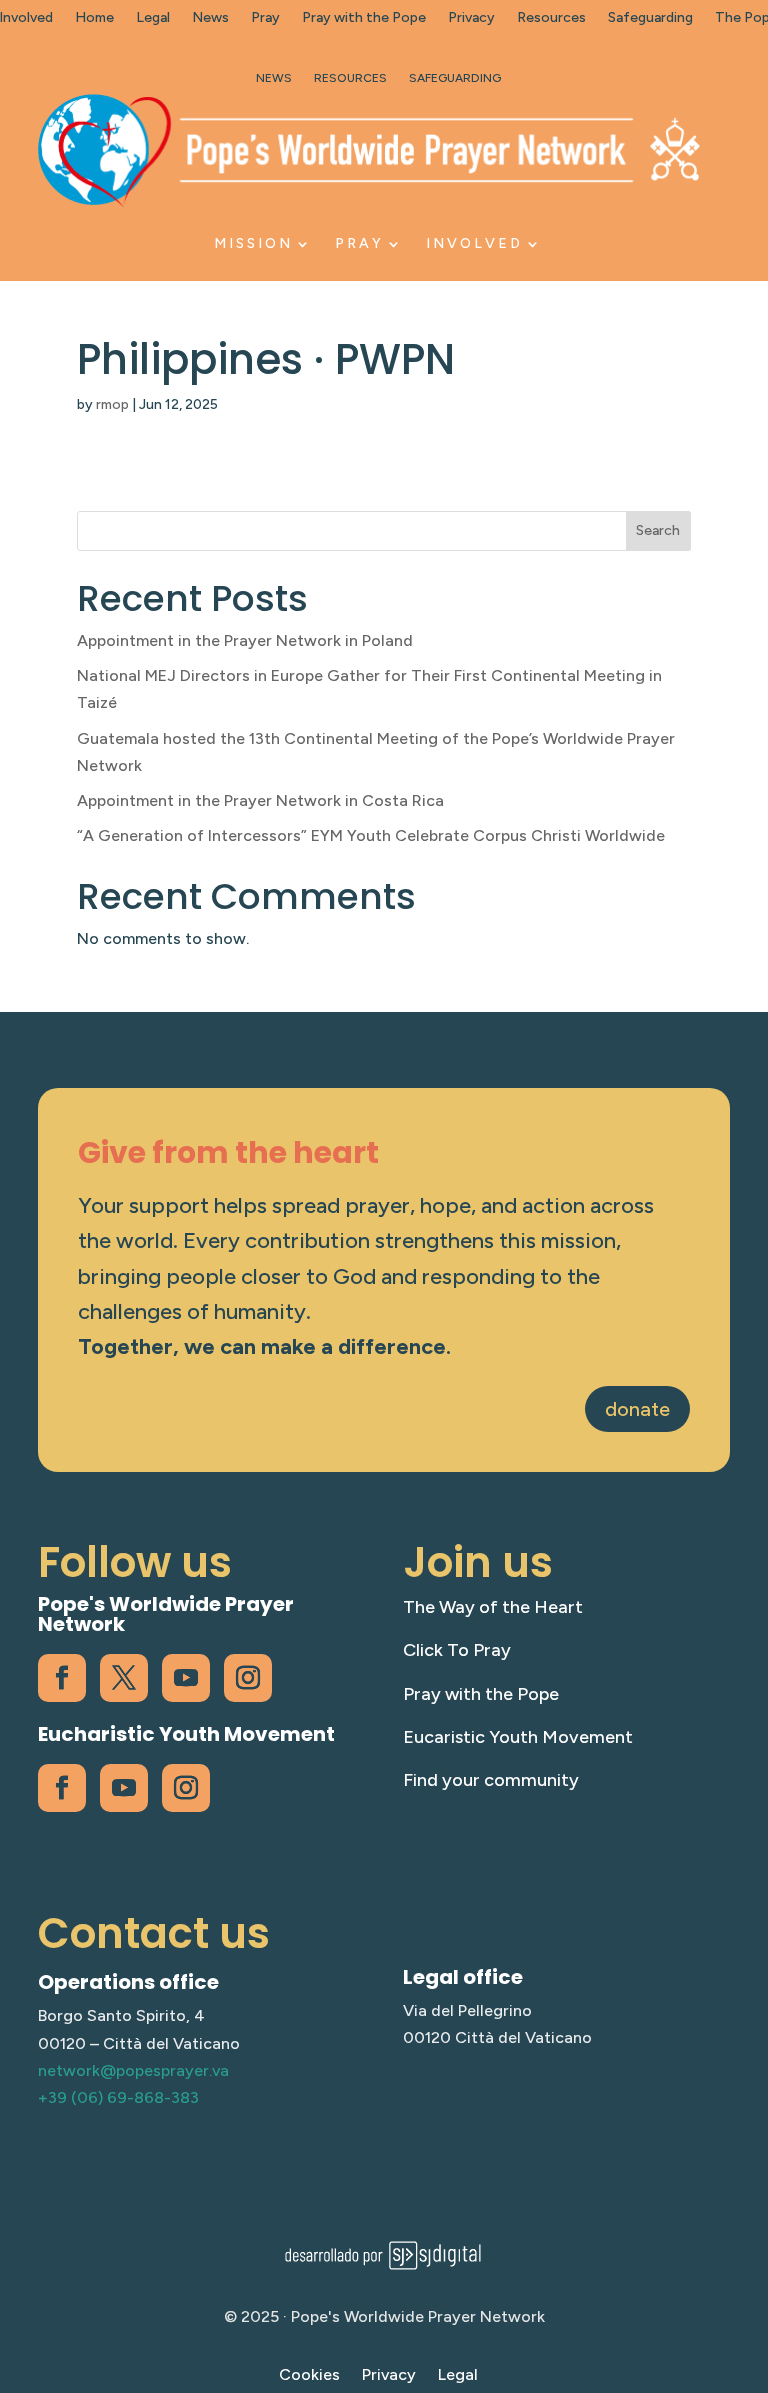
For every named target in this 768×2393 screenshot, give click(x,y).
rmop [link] (112, 404)
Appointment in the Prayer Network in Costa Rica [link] (260, 800)
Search (658, 530)
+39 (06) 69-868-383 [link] (118, 2097)
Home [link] (94, 18)
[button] (748, 2248)
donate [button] (637, 1409)
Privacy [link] (471, 18)
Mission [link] (253, 243)
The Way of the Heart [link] (493, 1607)
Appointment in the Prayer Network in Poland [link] (245, 640)
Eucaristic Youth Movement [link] (518, 1737)
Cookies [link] (309, 2376)
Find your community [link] (491, 1780)
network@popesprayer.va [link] (133, 2070)
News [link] (210, 18)
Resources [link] (551, 18)
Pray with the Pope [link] (364, 18)
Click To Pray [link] (457, 1650)
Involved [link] (474, 243)
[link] (368, 150)
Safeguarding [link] (650, 18)
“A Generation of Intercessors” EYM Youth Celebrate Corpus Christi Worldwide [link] (371, 835)
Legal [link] (153, 18)
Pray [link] (265, 18)
